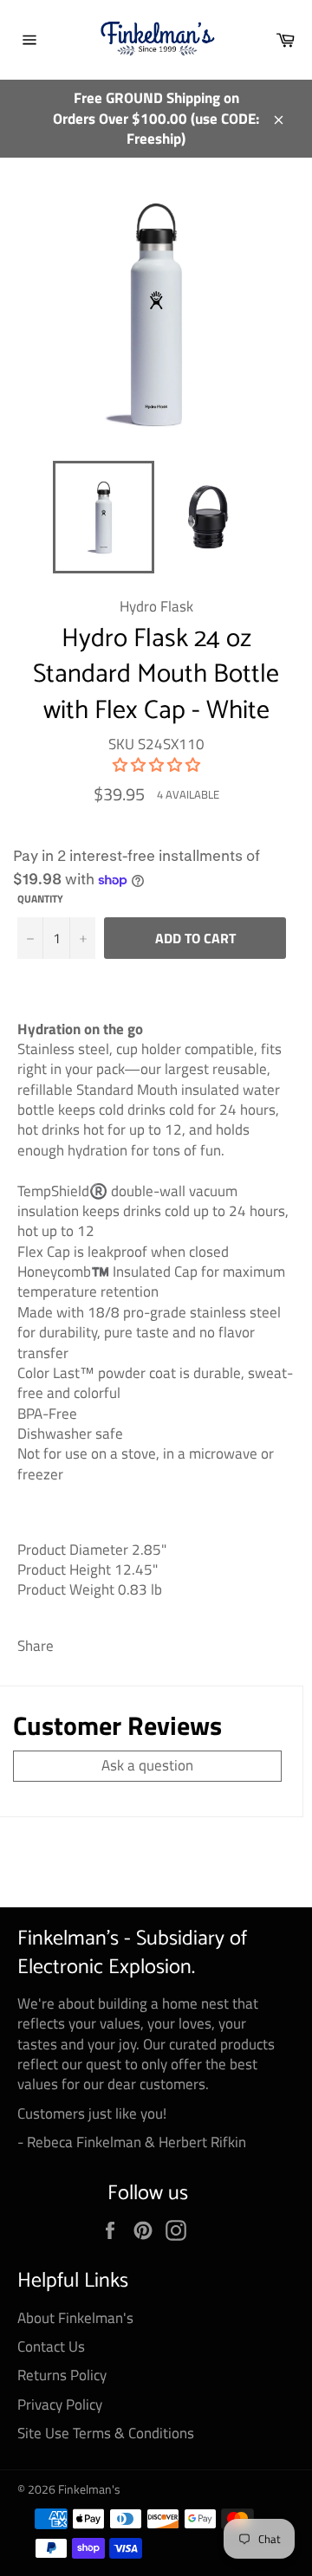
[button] (156, 765)
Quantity (40, 900)
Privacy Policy (60, 2404)
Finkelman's (89, 2489)
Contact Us (51, 2346)
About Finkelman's (75, 2318)
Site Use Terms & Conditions (106, 2433)
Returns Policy (62, 2375)
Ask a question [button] (147, 1765)
